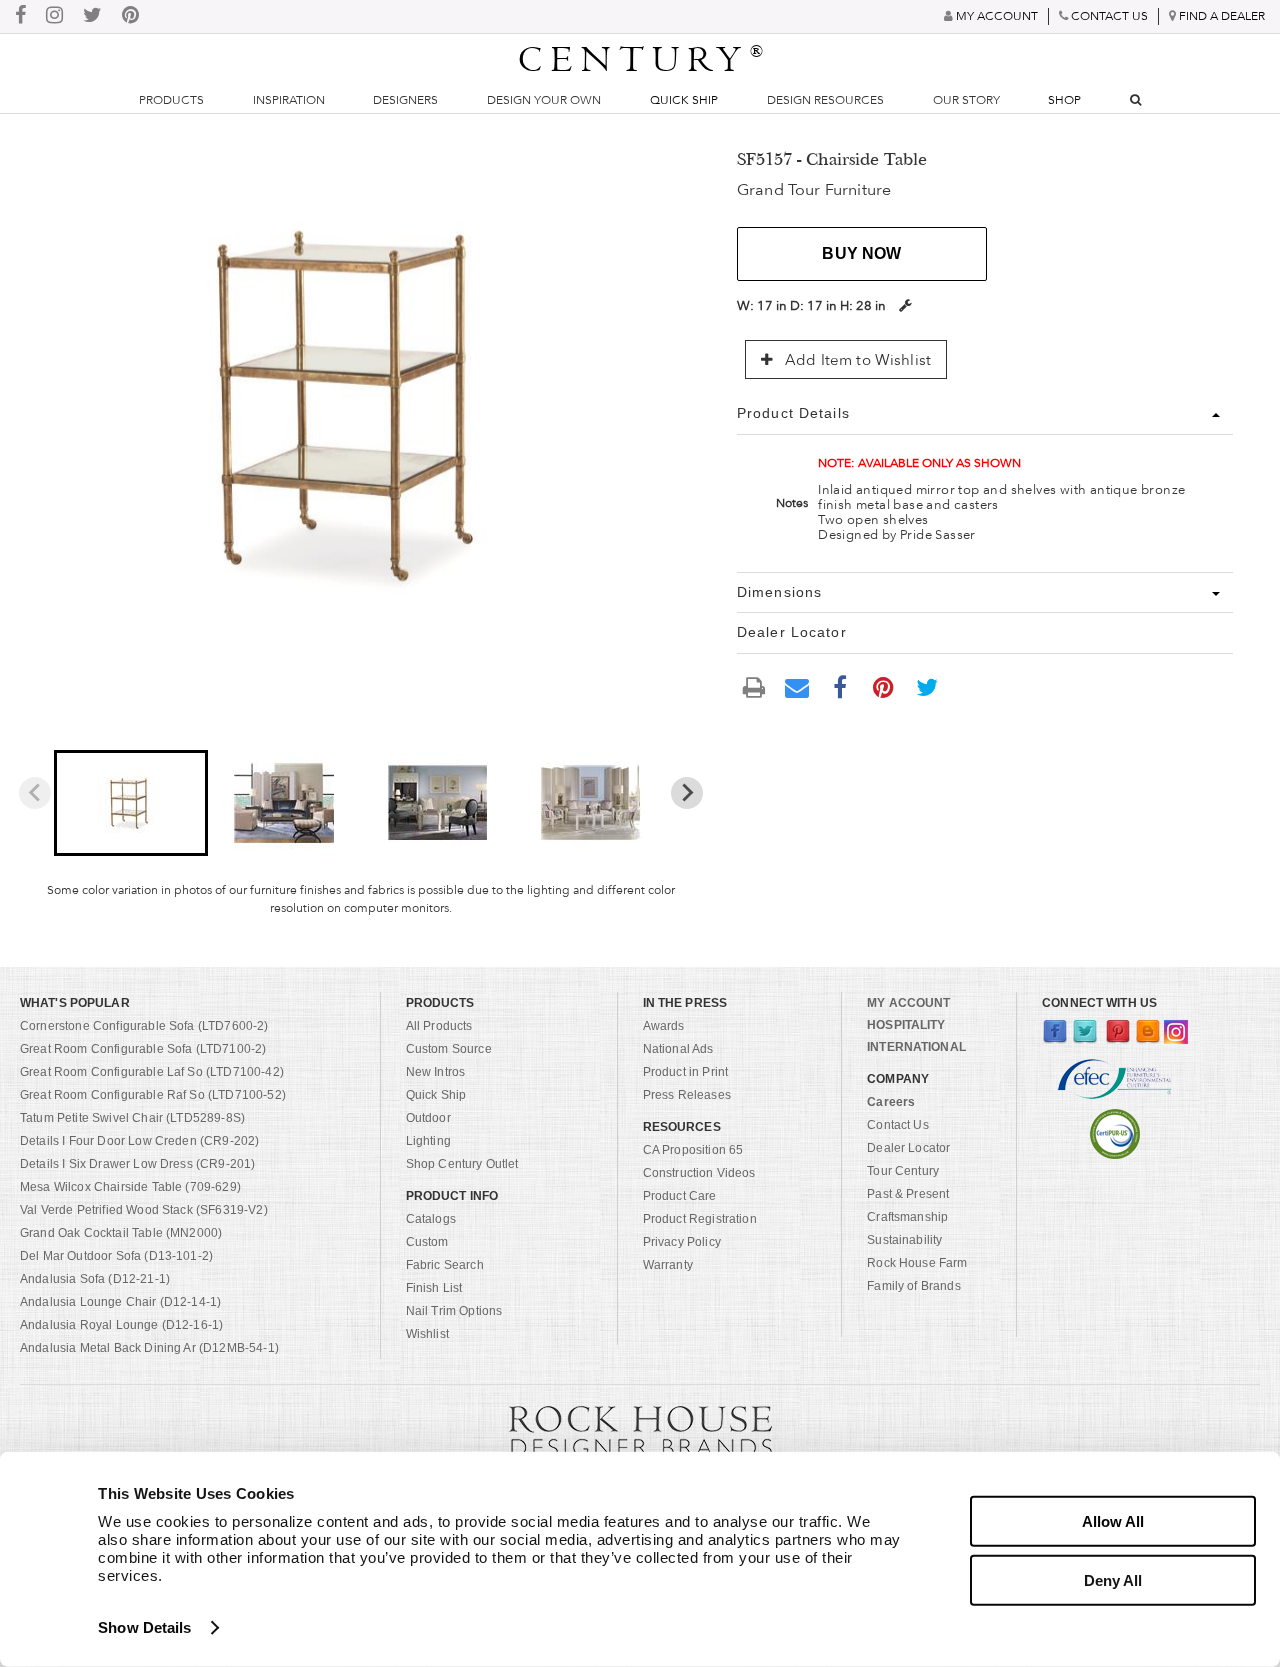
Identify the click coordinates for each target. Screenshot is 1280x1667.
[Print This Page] (754, 687)
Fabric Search (445, 1265)
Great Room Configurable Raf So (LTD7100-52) (153, 1095)
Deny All (1113, 1579)
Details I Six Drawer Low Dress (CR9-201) (137, 1164)
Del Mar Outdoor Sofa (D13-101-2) (116, 1256)
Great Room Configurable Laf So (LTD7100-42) (152, 1072)
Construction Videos (699, 1173)
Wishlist (427, 1334)
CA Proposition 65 (693, 1150)
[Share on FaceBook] (840, 687)
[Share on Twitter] (927, 687)
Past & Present (908, 1194)
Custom (427, 1242)
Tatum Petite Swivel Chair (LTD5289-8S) (132, 1118)
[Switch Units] (905, 305)
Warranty (668, 1265)
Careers (891, 1102)
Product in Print (686, 1072)
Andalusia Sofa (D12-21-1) (95, 1279)
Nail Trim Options (454, 1311)
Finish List (434, 1288)
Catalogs (431, 1219)
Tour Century (903, 1171)
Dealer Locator (908, 1148)
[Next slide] (687, 793)
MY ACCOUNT (908, 1003)
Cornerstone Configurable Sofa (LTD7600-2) (144, 1026)
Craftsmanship (907, 1217)
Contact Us (898, 1125)
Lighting (428, 1141)
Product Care (680, 1196)
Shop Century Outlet (462, 1164)
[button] (130, 803)
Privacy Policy (682, 1242)
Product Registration (700, 1219)
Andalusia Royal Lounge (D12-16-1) (121, 1325)
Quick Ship (684, 100)
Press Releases (687, 1095)
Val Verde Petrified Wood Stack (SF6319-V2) (144, 1210)
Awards (664, 1026)
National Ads (678, 1049)
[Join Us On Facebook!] (20, 16)
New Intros (436, 1072)
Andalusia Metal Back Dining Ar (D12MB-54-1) (149, 1348)
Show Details (144, 1627)
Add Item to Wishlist (856, 360)
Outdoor (428, 1118)
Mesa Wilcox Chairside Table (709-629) (130, 1187)
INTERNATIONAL (916, 1047)
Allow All (1113, 1521)
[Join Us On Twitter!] (92, 16)
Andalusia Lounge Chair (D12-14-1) (120, 1302)
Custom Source (449, 1049)
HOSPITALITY (906, 1025)
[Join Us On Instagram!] (54, 16)
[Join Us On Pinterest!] (130, 16)
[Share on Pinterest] (884, 687)
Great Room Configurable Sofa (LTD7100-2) (143, 1049)
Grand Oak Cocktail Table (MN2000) (121, 1233)
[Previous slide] (35, 793)
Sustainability (904, 1240)
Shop (1064, 100)
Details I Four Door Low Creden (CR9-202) (139, 1141)
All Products (439, 1026)
